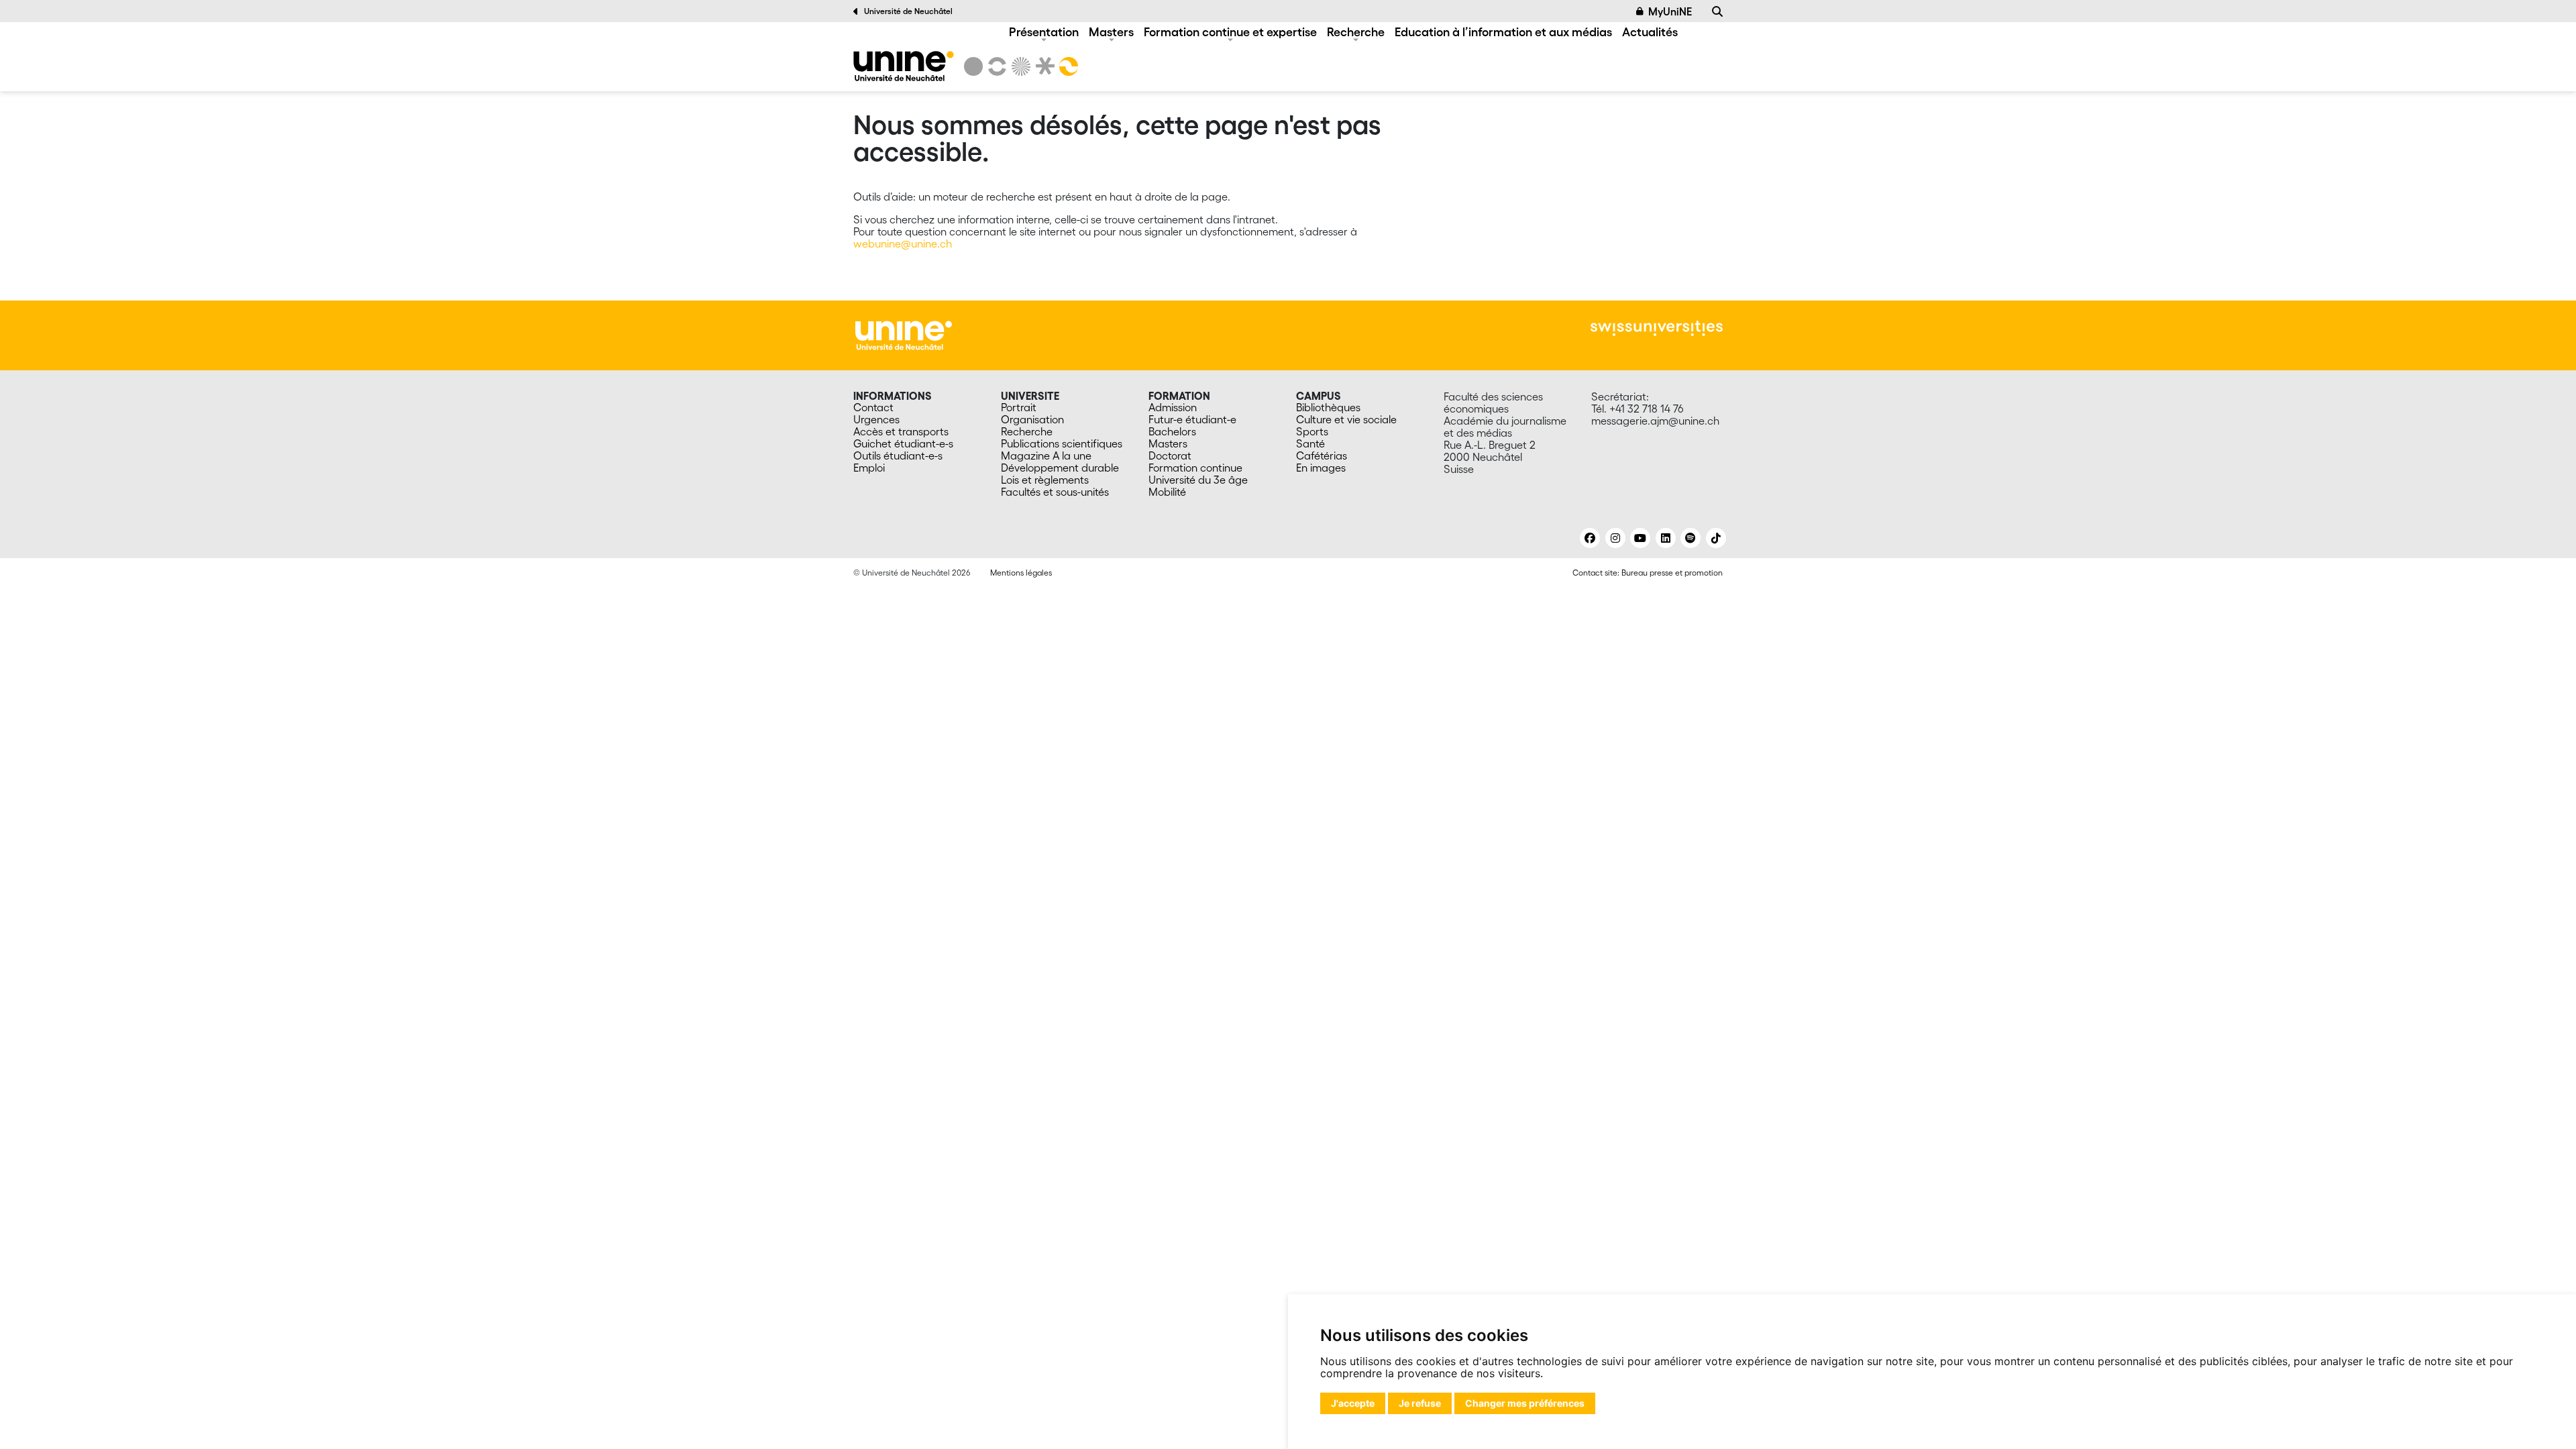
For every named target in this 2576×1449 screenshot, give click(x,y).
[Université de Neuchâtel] (973, 66)
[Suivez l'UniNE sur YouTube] (1640, 538)
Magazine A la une (1046, 455)
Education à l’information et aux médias (1503, 32)
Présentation (1044, 32)
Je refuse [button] (1420, 1403)
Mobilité (1167, 492)
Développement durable (1060, 468)
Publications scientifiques (1062, 443)
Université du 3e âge (1198, 480)
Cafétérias (1322, 455)
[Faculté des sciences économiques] (1067, 66)
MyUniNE (1670, 11)
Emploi (869, 468)
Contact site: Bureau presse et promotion (1648, 573)
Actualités (1650, 32)
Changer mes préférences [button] (1525, 1403)
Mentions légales (1021, 573)
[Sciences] (1019, 66)
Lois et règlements (1045, 480)
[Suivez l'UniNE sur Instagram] (1615, 538)
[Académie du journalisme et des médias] (904, 66)
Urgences (876, 419)
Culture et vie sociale (1346, 419)
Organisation (1032, 419)
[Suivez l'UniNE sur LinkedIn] (1666, 538)
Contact (873, 407)
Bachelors (1172, 431)
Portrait (1019, 407)
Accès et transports (901, 431)
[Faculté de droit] (1042, 66)
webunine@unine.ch (903, 244)
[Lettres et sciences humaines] (995, 66)
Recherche (1356, 32)
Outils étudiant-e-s (898, 455)
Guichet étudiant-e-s (903, 443)
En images (1321, 468)
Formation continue (1195, 468)
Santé (1310, 443)
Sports (1312, 431)
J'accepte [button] (1353, 1403)
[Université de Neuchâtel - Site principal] (904, 334)
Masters (1111, 32)
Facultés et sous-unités (1055, 492)
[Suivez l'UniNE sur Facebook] (1590, 538)
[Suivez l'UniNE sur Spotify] (1690, 538)
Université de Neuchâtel (908, 11)
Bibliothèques (1328, 407)
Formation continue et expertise (1230, 32)
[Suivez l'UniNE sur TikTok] (1716, 538)
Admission (1173, 407)
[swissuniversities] (1657, 328)
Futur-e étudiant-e (1192, 419)
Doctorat (1170, 455)
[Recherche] (1717, 11)
